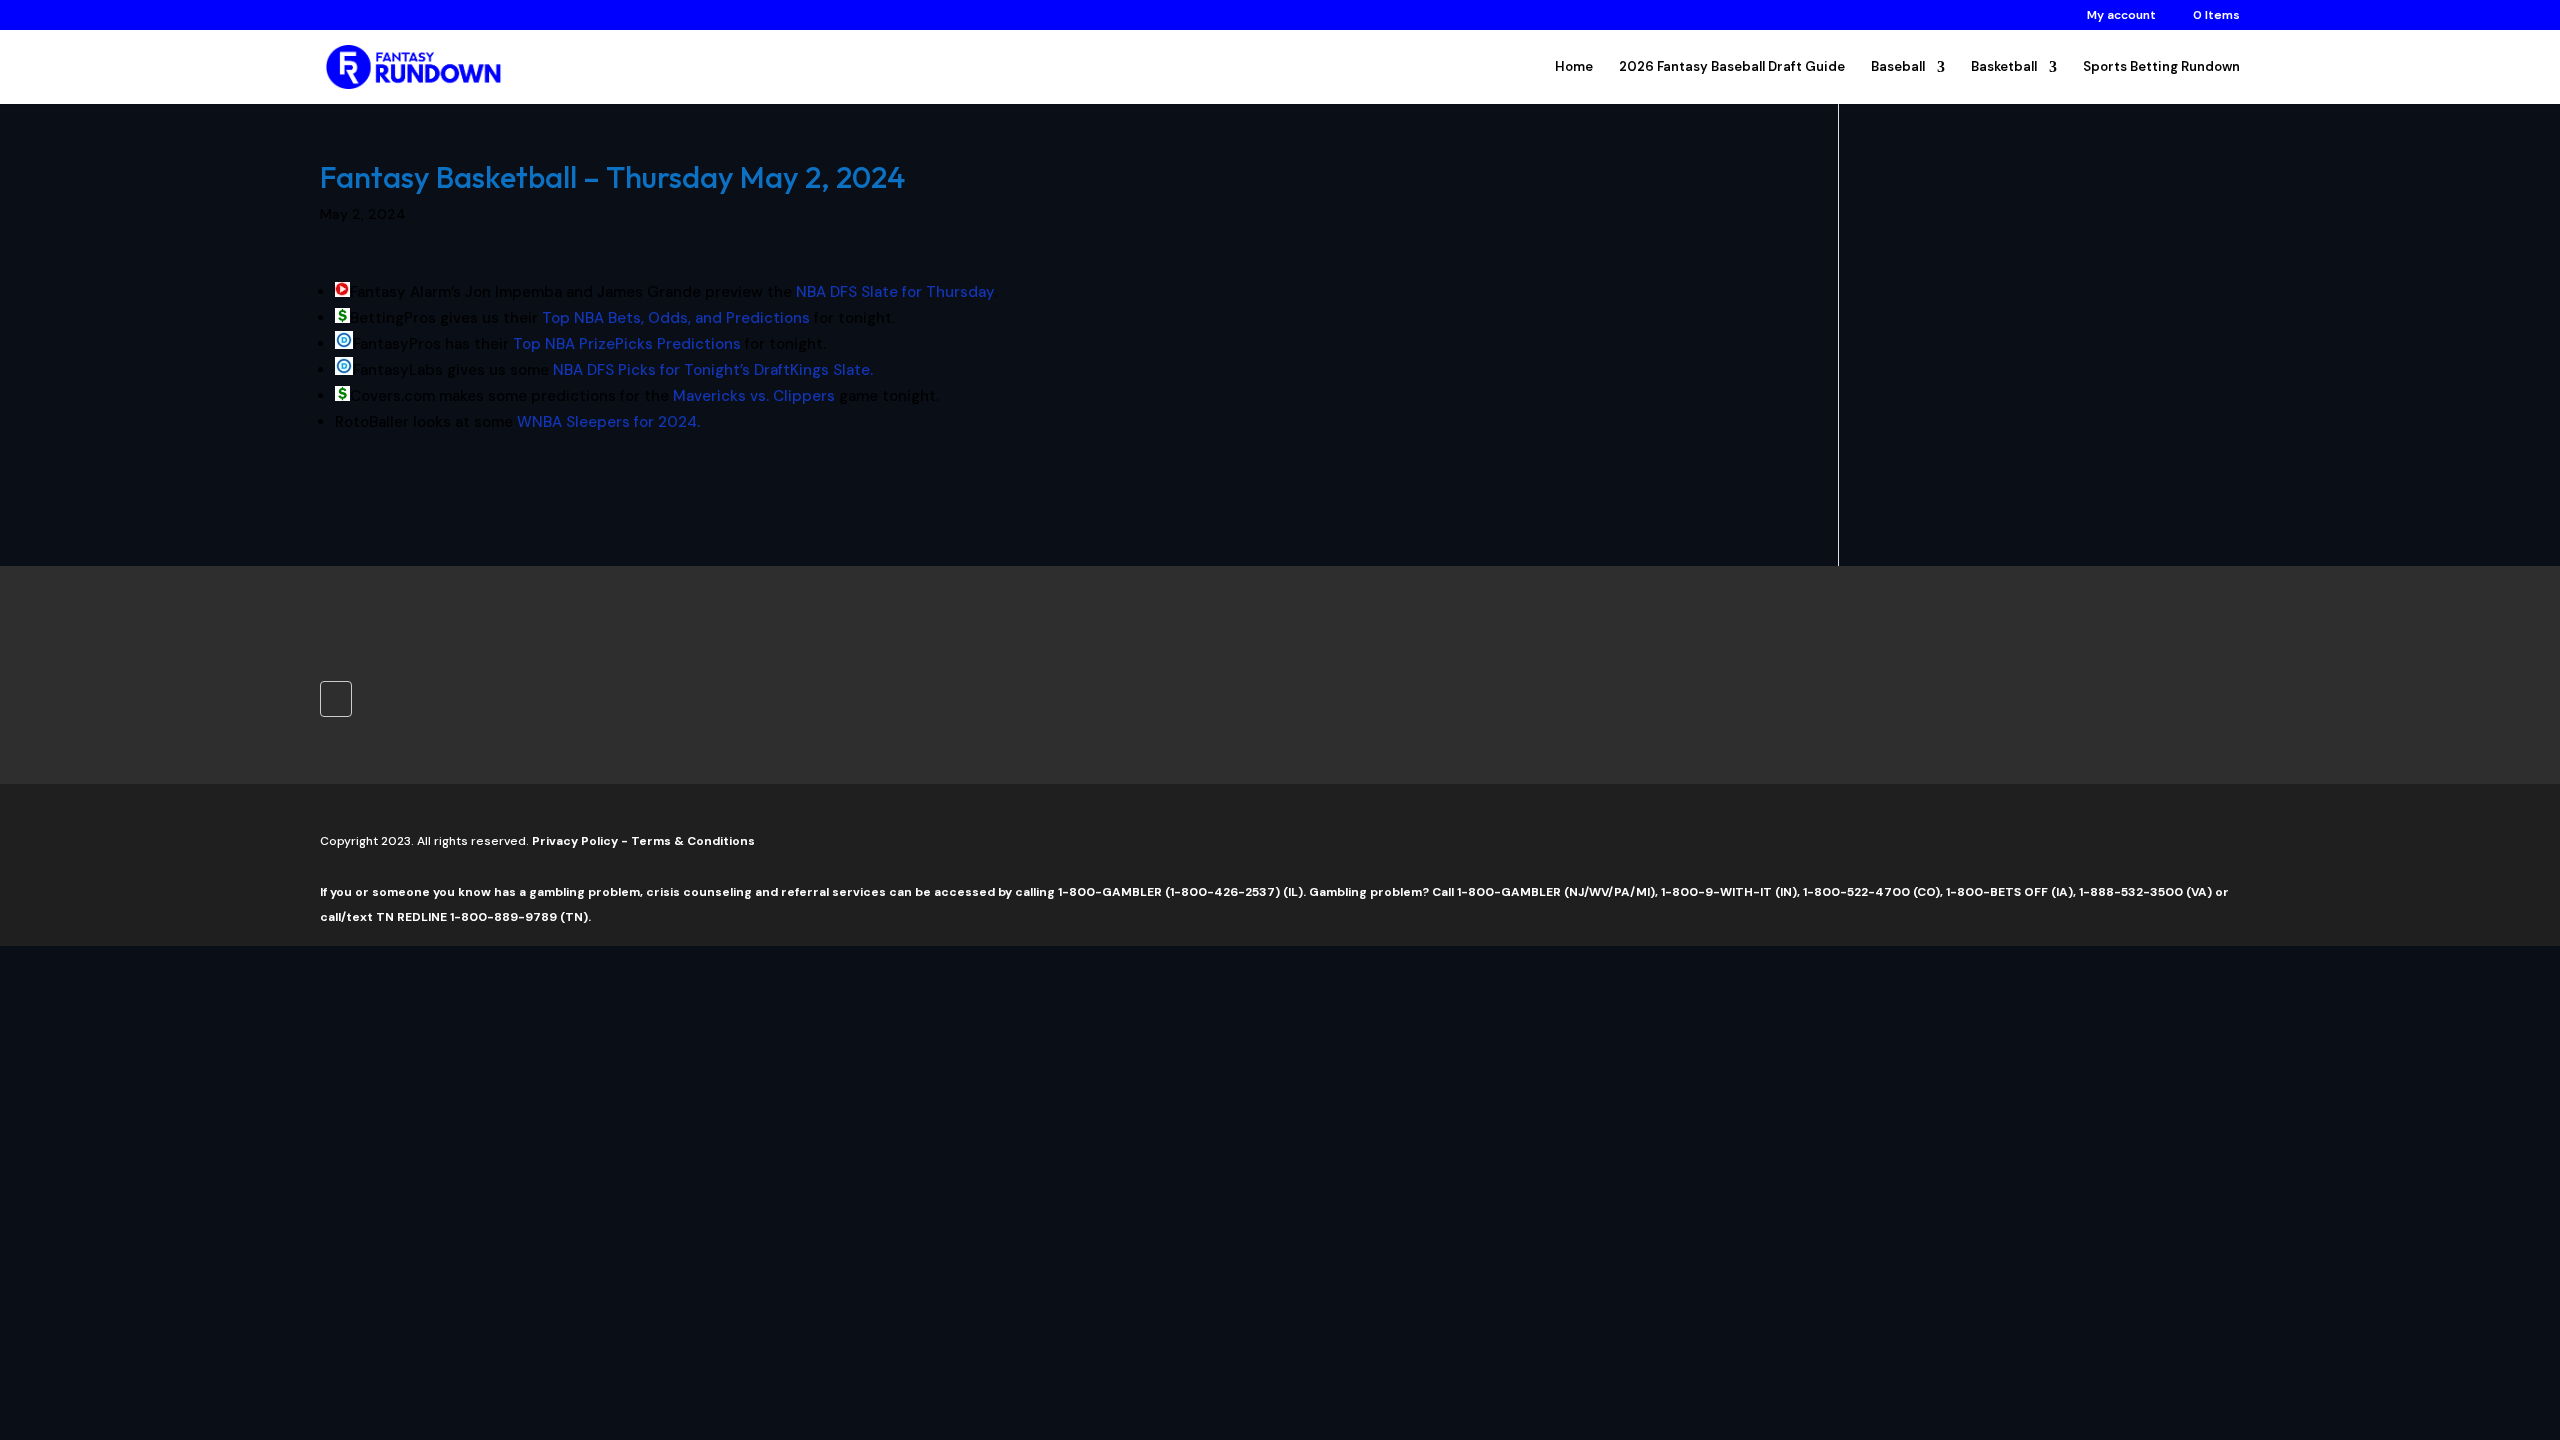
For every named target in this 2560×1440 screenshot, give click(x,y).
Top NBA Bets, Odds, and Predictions (676, 318)
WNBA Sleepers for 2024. (608, 422)
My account (2121, 16)
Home (1574, 67)
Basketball (2004, 67)
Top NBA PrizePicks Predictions (627, 344)
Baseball (1898, 67)
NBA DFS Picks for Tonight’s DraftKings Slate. (713, 370)
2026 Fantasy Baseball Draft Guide (1732, 67)
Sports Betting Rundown (2161, 67)
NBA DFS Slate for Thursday (895, 292)
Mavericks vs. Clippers (754, 396)
